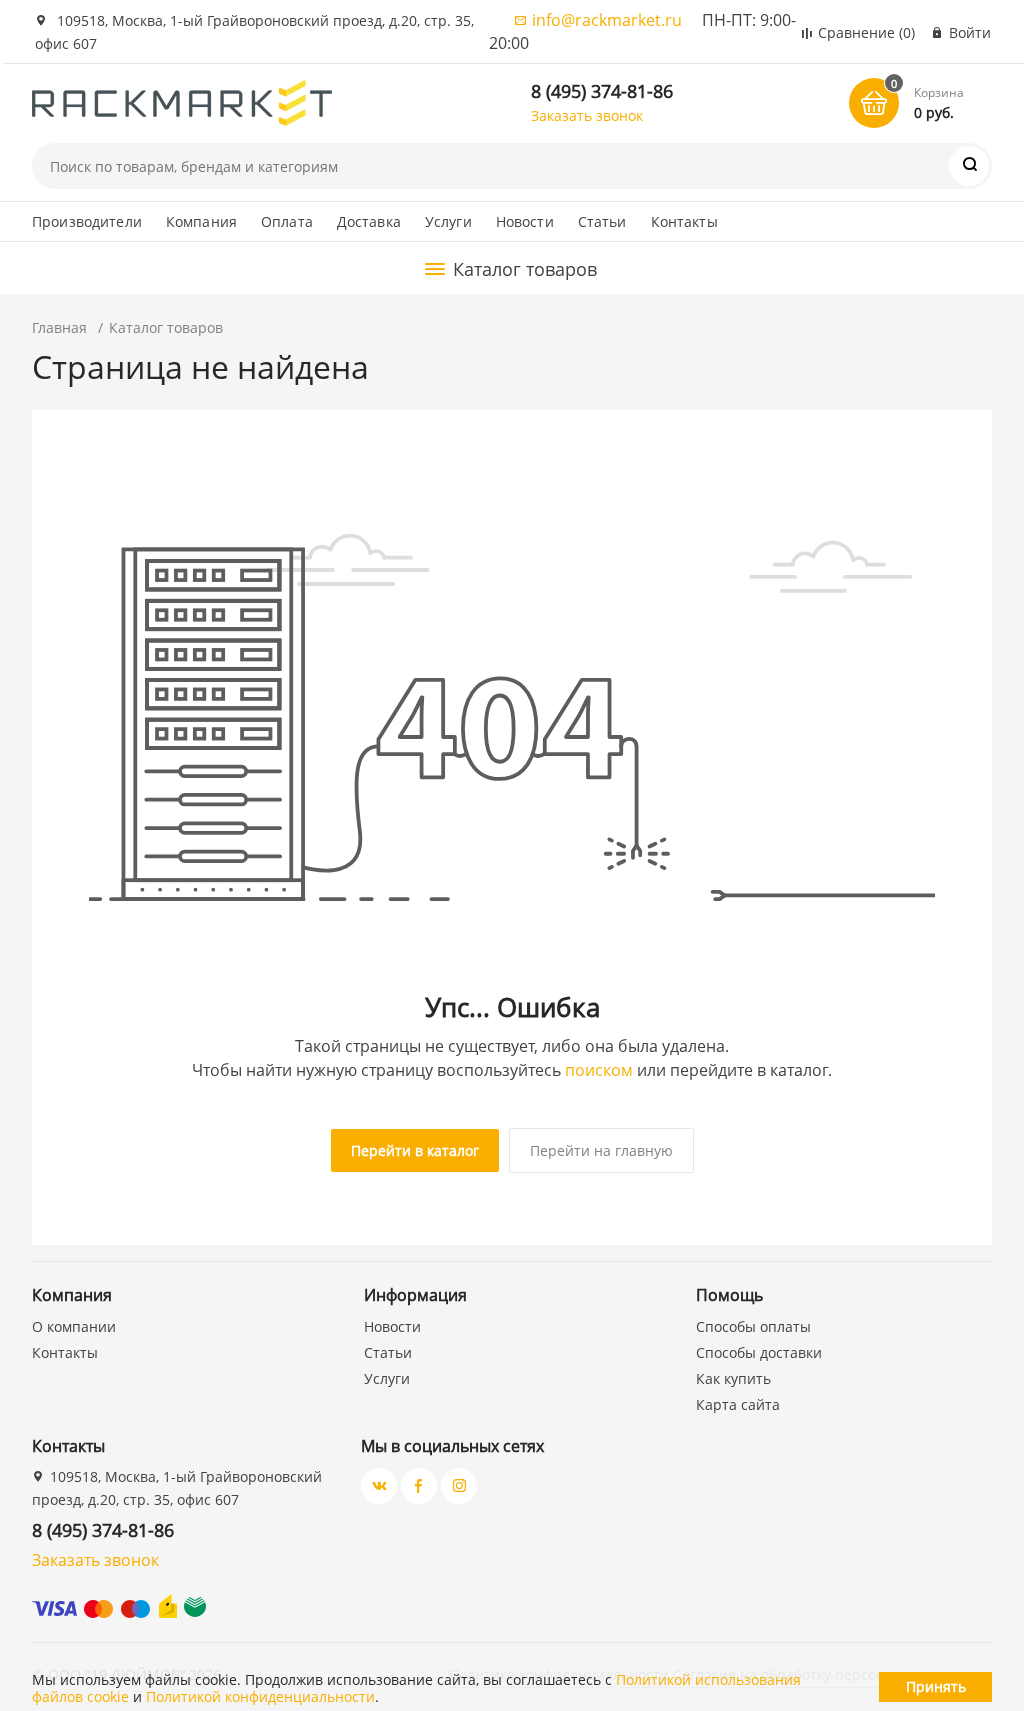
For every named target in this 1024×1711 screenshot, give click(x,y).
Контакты (684, 221)
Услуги (448, 221)
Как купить (733, 1378)
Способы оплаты (753, 1326)
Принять (936, 1686)
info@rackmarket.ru (607, 20)
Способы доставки (759, 1352)
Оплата (287, 221)
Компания (201, 221)
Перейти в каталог (415, 1150)
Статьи (602, 221)
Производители (87, 221)
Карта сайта (738, 1404)
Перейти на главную (601, 1150)
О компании (74, 1326)
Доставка (369, 221)
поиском (599, 1070)
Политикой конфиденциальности (260, 1696)
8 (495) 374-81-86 (602, 91)
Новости (525, 221)
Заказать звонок (587, 115)
